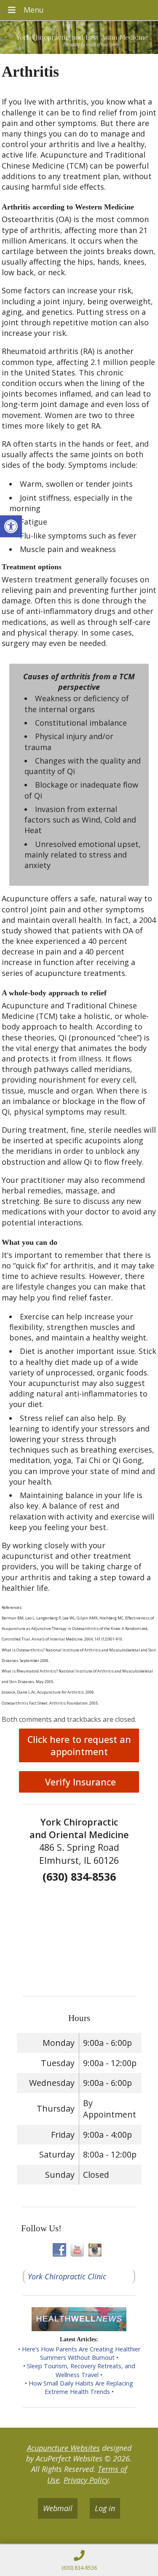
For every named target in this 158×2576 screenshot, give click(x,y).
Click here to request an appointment (79, 1745)
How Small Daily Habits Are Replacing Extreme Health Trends (81, 2387)
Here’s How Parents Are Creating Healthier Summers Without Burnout (81, 2353)
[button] (11, 526)
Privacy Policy (86, 2480)
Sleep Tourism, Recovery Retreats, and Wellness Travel (81, 2370)
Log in (105, 2508)
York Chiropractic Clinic (67, 2276)
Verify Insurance (79, 1782)
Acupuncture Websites (63, 2448)
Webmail (58, 2508)
